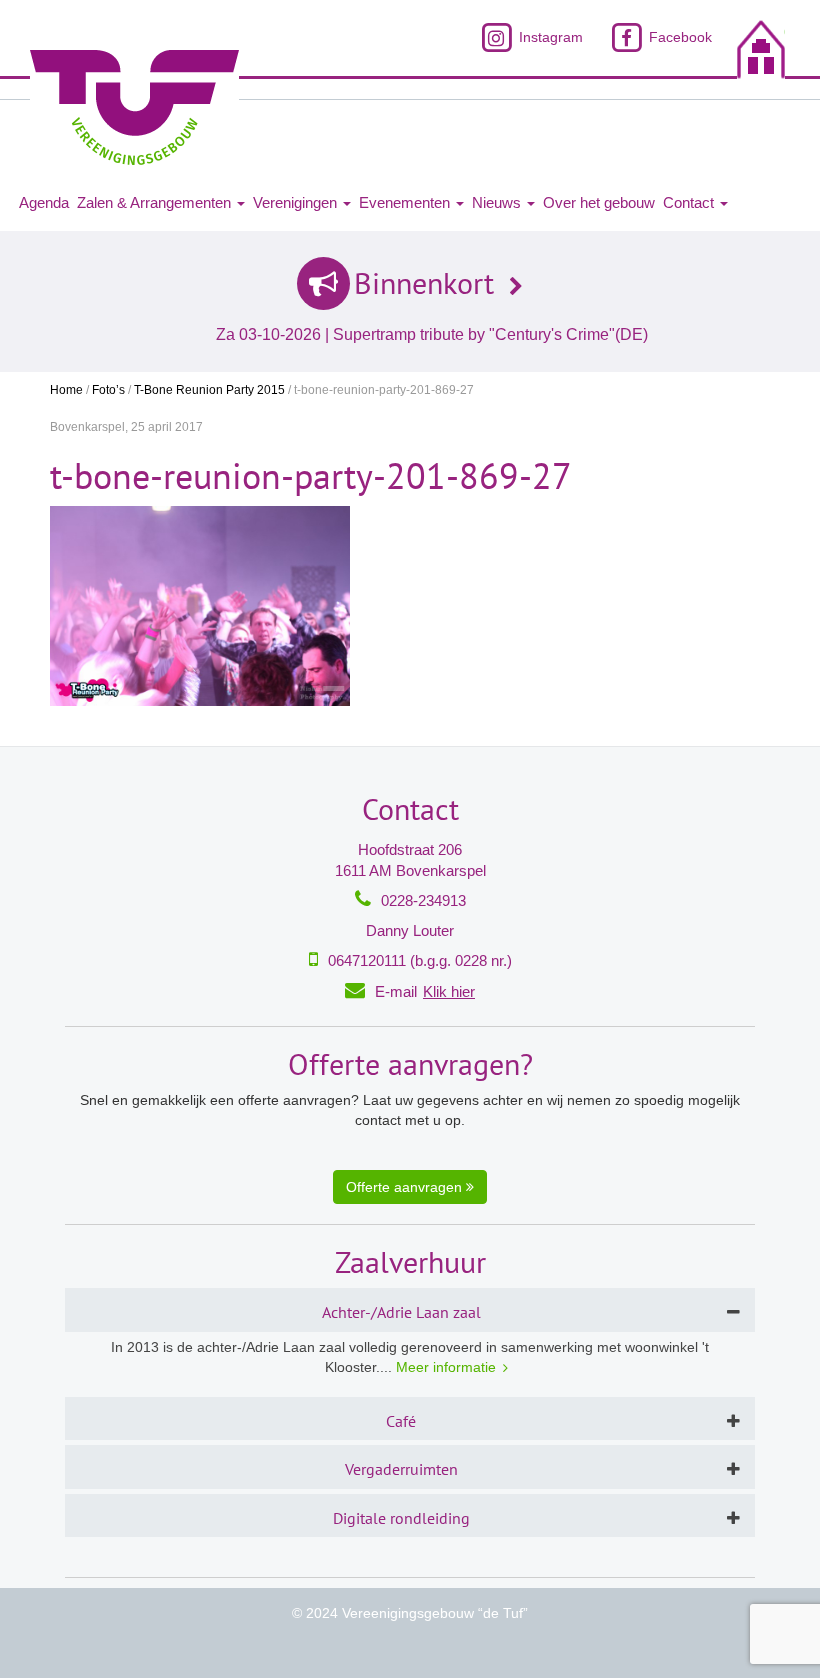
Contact (690, 202)
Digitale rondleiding (401, 1518)
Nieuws (498, 202)
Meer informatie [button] (446, 1367)
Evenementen (406, 202)
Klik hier (449, 991)
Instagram (548, 37)
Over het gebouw (599, 202)
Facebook (678, 37)
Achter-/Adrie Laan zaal (401, 1312)
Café (401, 1421)
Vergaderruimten (401, 1469)
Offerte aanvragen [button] (406, 1187)
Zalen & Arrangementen (156, 202)
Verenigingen (297, 202)
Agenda (44, 202)
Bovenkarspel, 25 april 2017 (126, 426)
